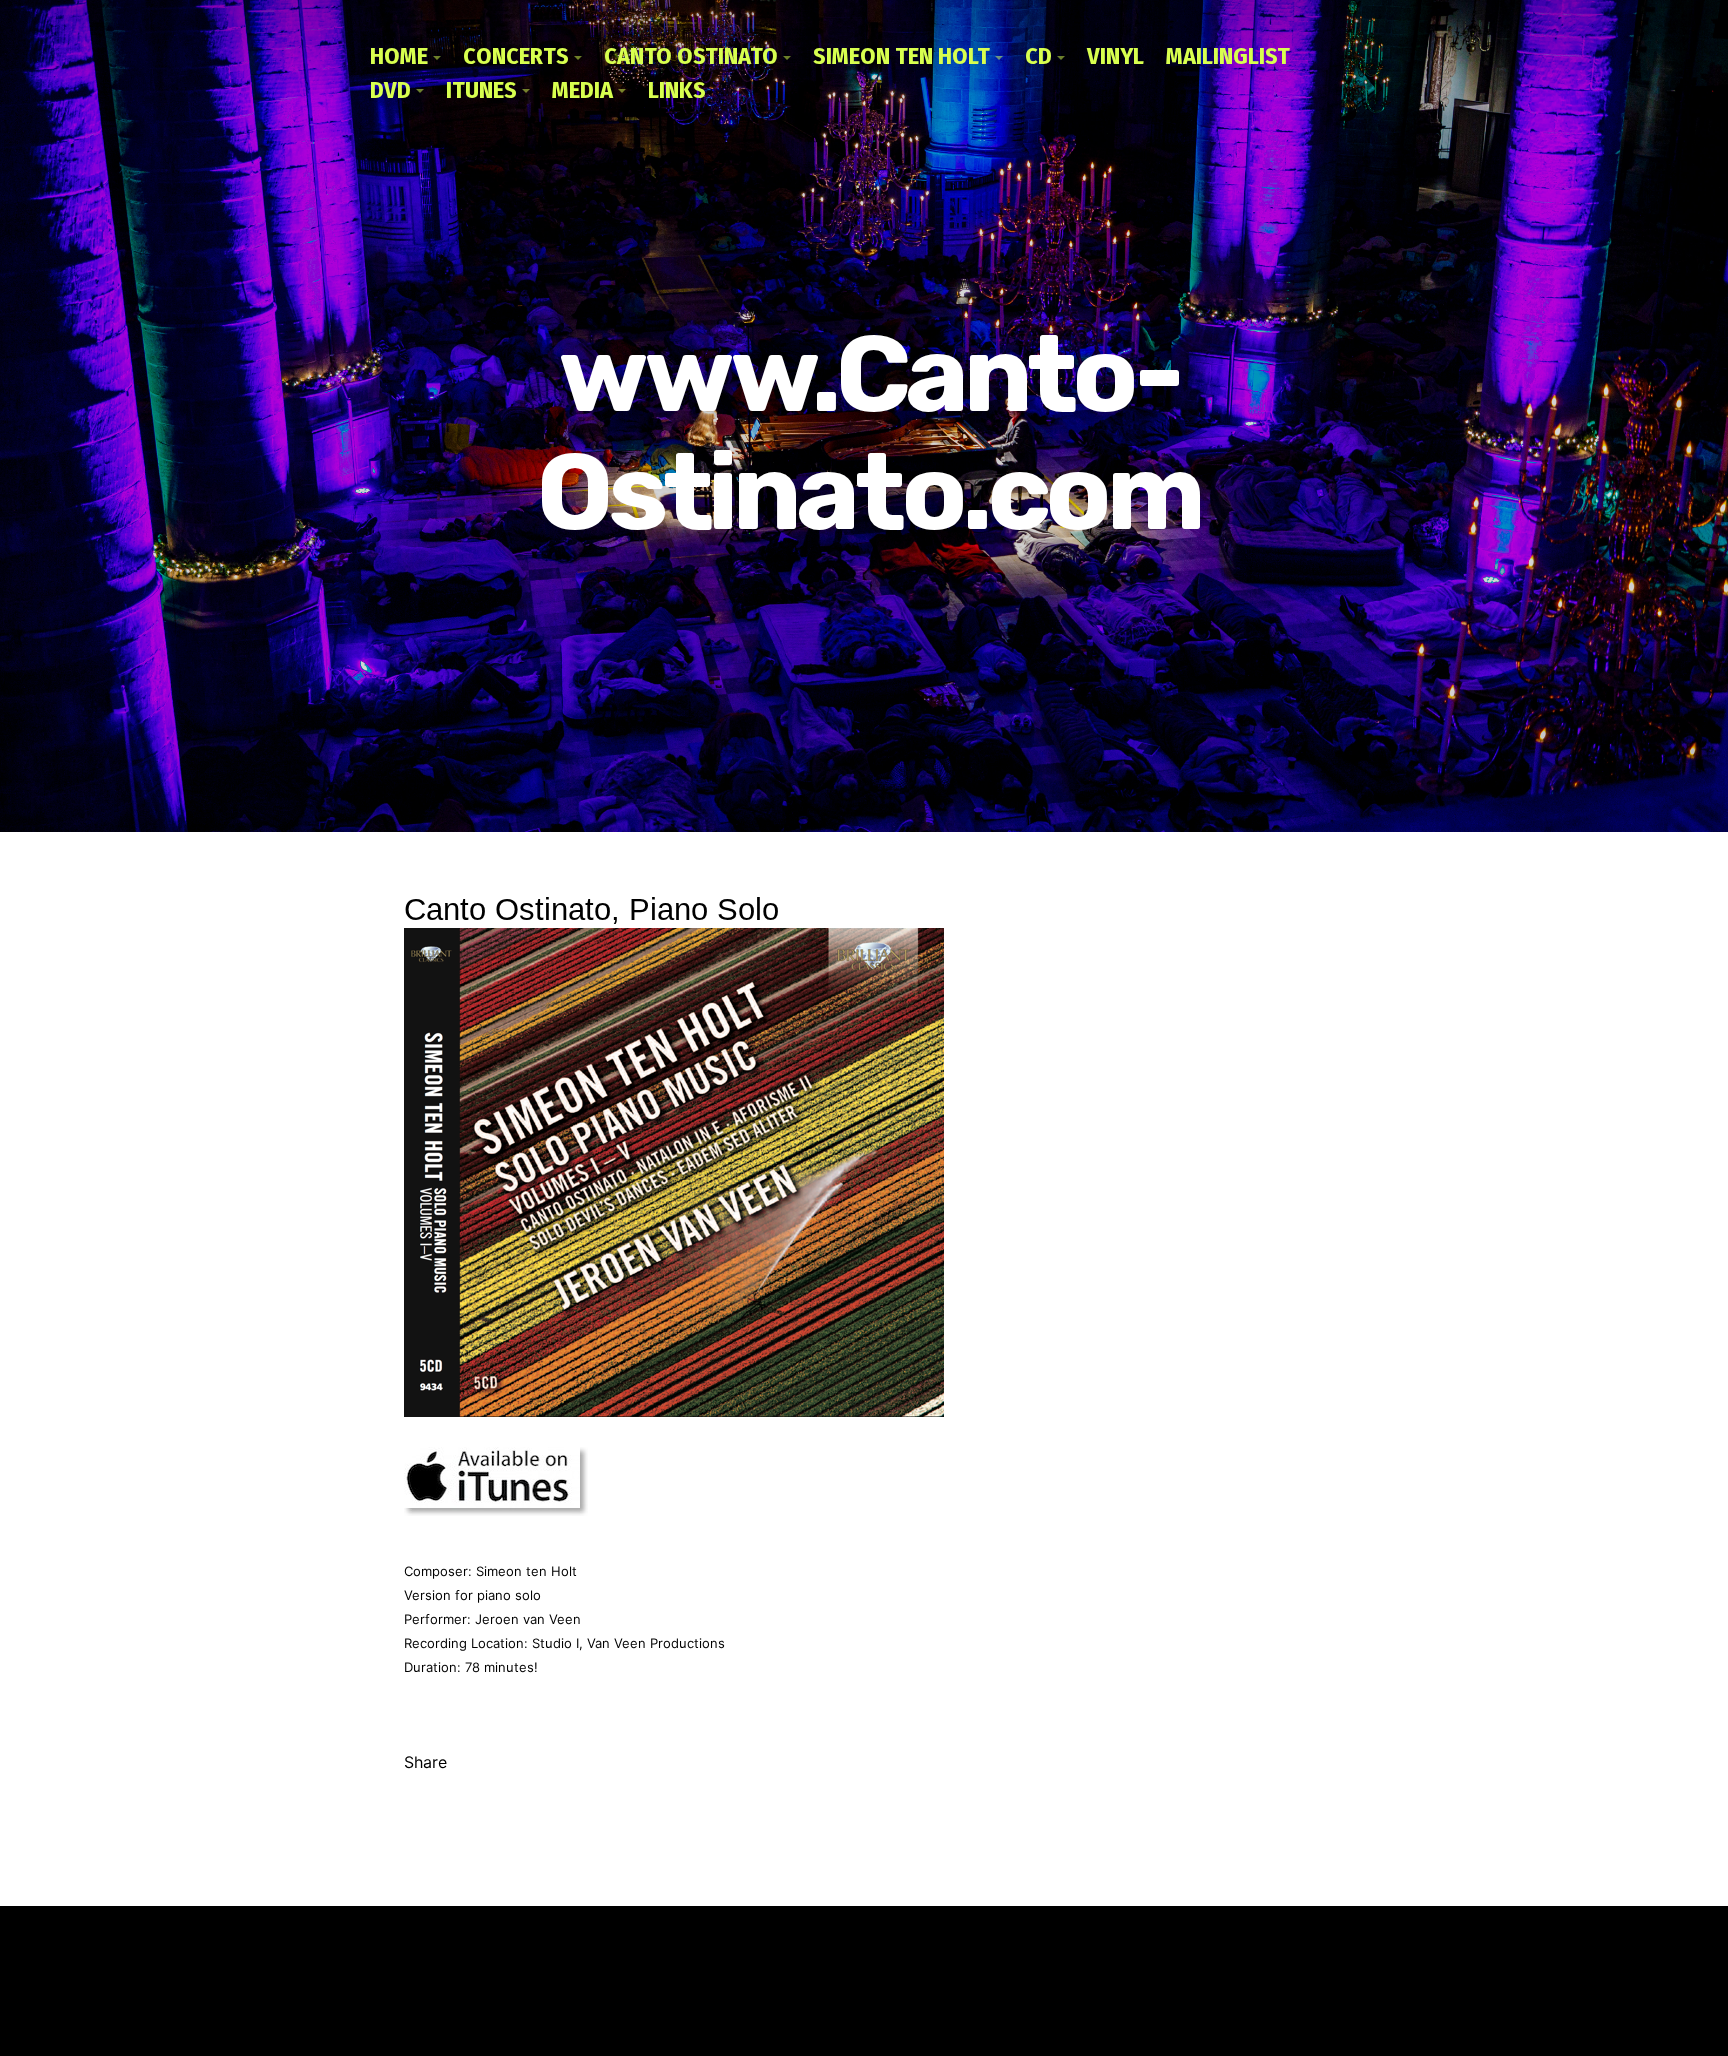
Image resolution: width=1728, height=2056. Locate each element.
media (582, 90)
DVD (390, 90)
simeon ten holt (901, 56)
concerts (516, 56)
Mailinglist (1228, 56)
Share (425, 1762)
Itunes (481, 90)
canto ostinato (691, 56)
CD (1038, 56)
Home (399, 56)
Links (677, 90)
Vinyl (1115, 56)
